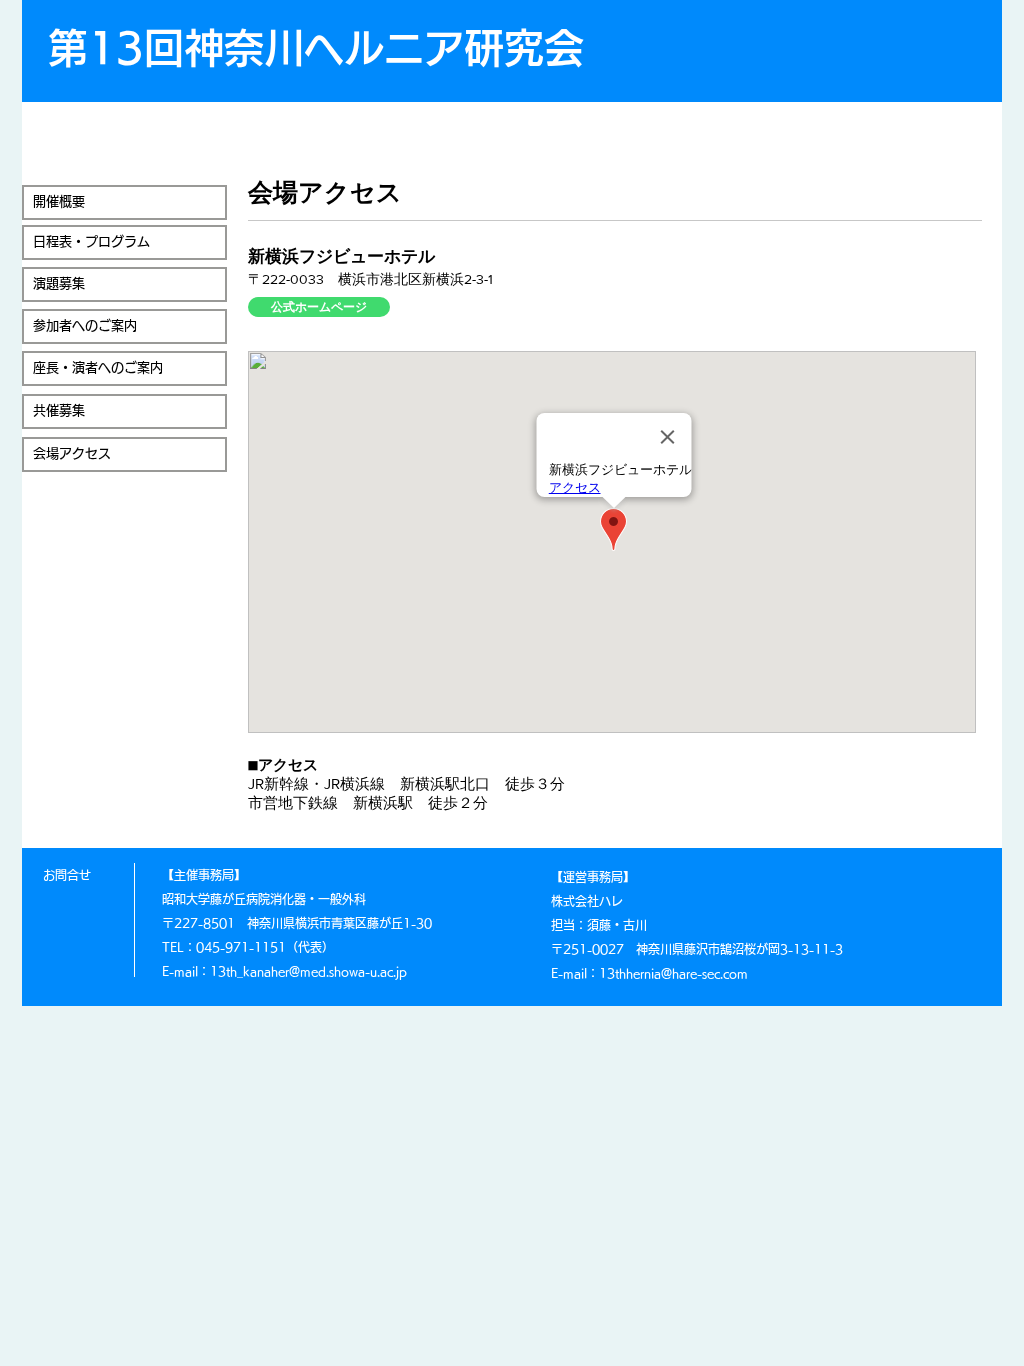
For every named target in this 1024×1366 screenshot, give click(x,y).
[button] (124, 202)
